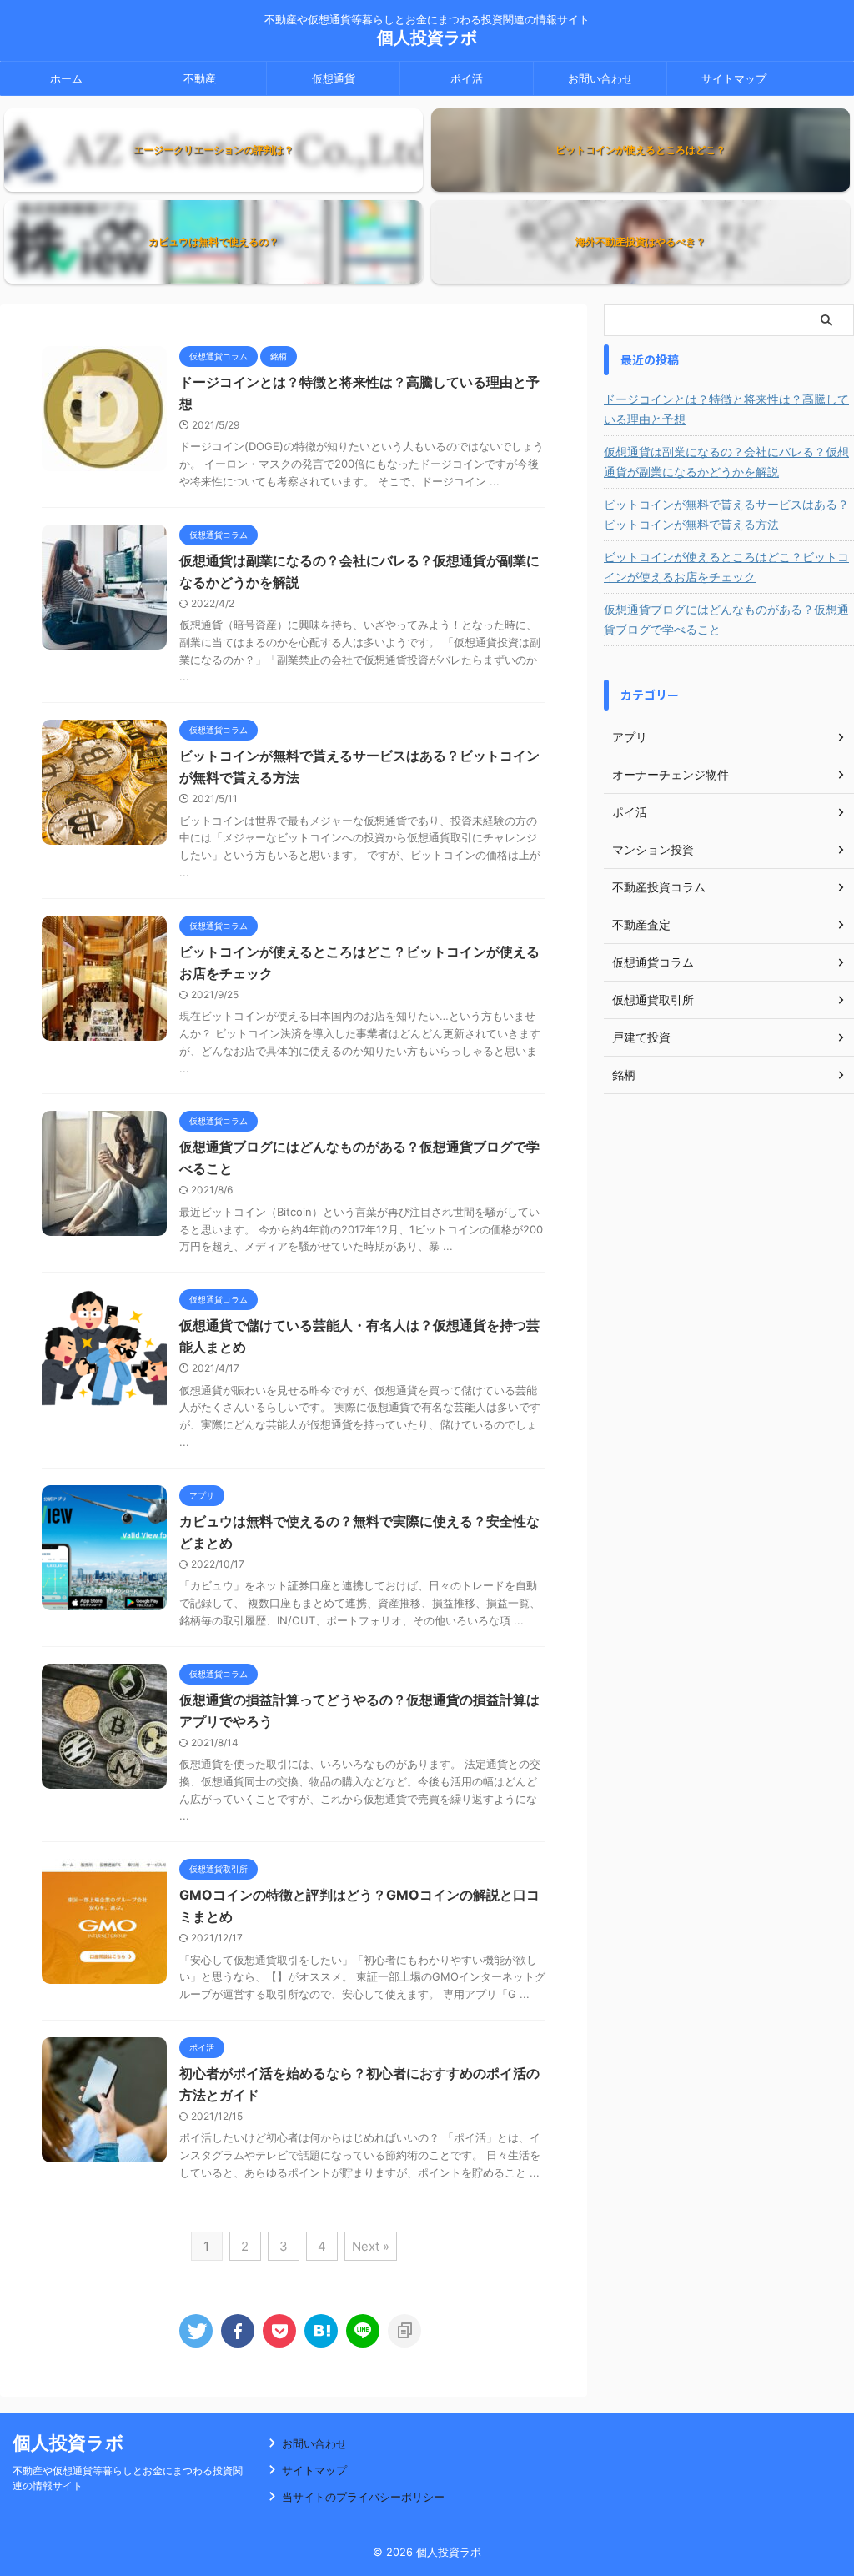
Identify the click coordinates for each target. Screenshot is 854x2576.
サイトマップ (734, 78)
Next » (371, 2246)
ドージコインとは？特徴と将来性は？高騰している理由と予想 (726, 409)
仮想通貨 (334, 78)
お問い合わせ (600, 78)
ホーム (66, 78)
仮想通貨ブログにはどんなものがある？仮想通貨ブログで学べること (726, 619)
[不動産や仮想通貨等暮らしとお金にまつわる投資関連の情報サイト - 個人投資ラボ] (321, 2331)
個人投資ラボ (427, 38)
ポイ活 (467, 78)
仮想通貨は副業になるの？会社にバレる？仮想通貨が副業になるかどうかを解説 (726, 462)
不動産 (200, 78)
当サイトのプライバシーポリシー (363, 2497)
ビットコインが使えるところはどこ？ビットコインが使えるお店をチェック (726, 567)
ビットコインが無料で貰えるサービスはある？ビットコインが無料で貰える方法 (726, 514)
